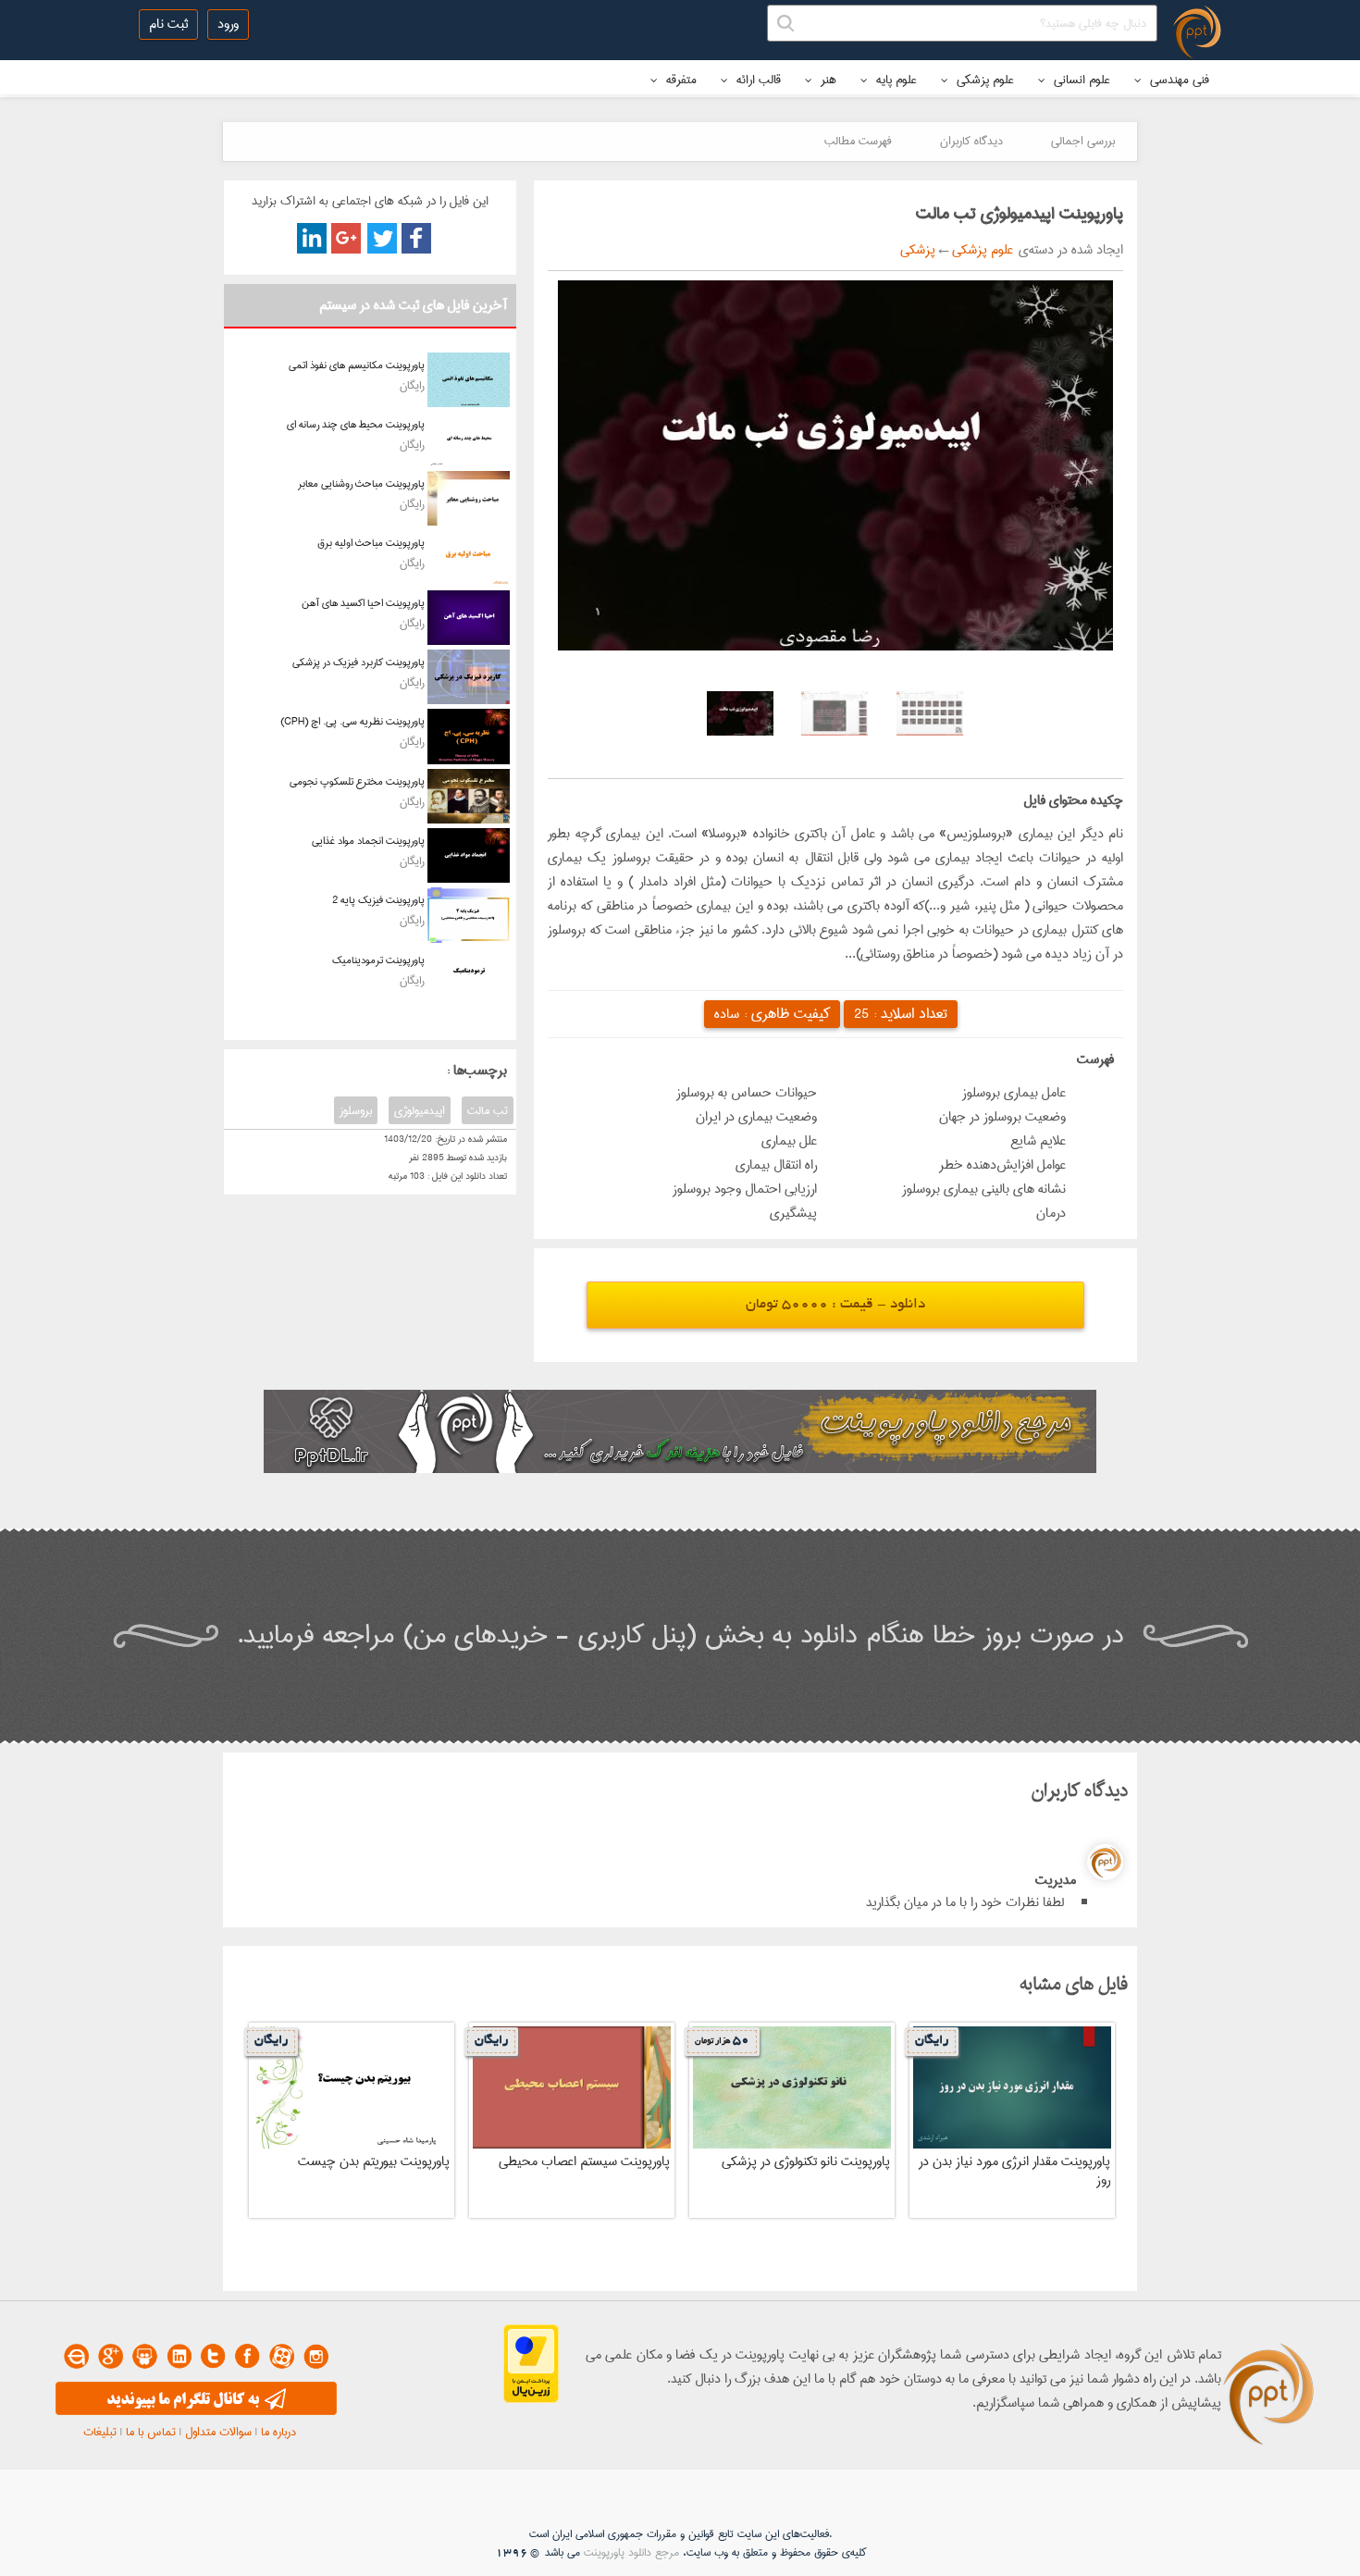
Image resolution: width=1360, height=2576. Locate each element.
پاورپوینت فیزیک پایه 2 (378, 900)
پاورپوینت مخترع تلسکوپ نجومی (357, 781)
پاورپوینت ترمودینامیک (378, 960)
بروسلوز (356, 1110)
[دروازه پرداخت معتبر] (531, 2399)
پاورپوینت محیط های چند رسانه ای (356, 424)
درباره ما (278, 2432)
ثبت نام (168, 24)
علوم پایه (895, 80)
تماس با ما (151, 2432)
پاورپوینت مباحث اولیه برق (371, 543)
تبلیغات (100, 2432)
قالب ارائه (757, 80)
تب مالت (488, 1110)
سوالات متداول (218, 2432)
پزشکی (918, 250)
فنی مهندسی (1178, 80)
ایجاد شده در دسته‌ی (1068, 250)
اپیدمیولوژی (420, 1110)
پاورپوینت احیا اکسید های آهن (363, 603)
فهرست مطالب (858, 141)
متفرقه (680, 80)
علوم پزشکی (983, 80)
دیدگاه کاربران (971, 141)
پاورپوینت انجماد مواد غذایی (368, 841)
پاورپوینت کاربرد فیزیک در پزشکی (359, 662)
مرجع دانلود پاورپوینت (631, 2552)
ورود (228, 24)
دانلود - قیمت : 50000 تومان (835, 1305)
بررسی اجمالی (1083, 141)
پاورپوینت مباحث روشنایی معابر (361, 483)
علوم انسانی (1080, 80)
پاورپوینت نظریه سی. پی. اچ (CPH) (352, 721)
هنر (827, 80)
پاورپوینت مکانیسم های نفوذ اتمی (357, 365)
